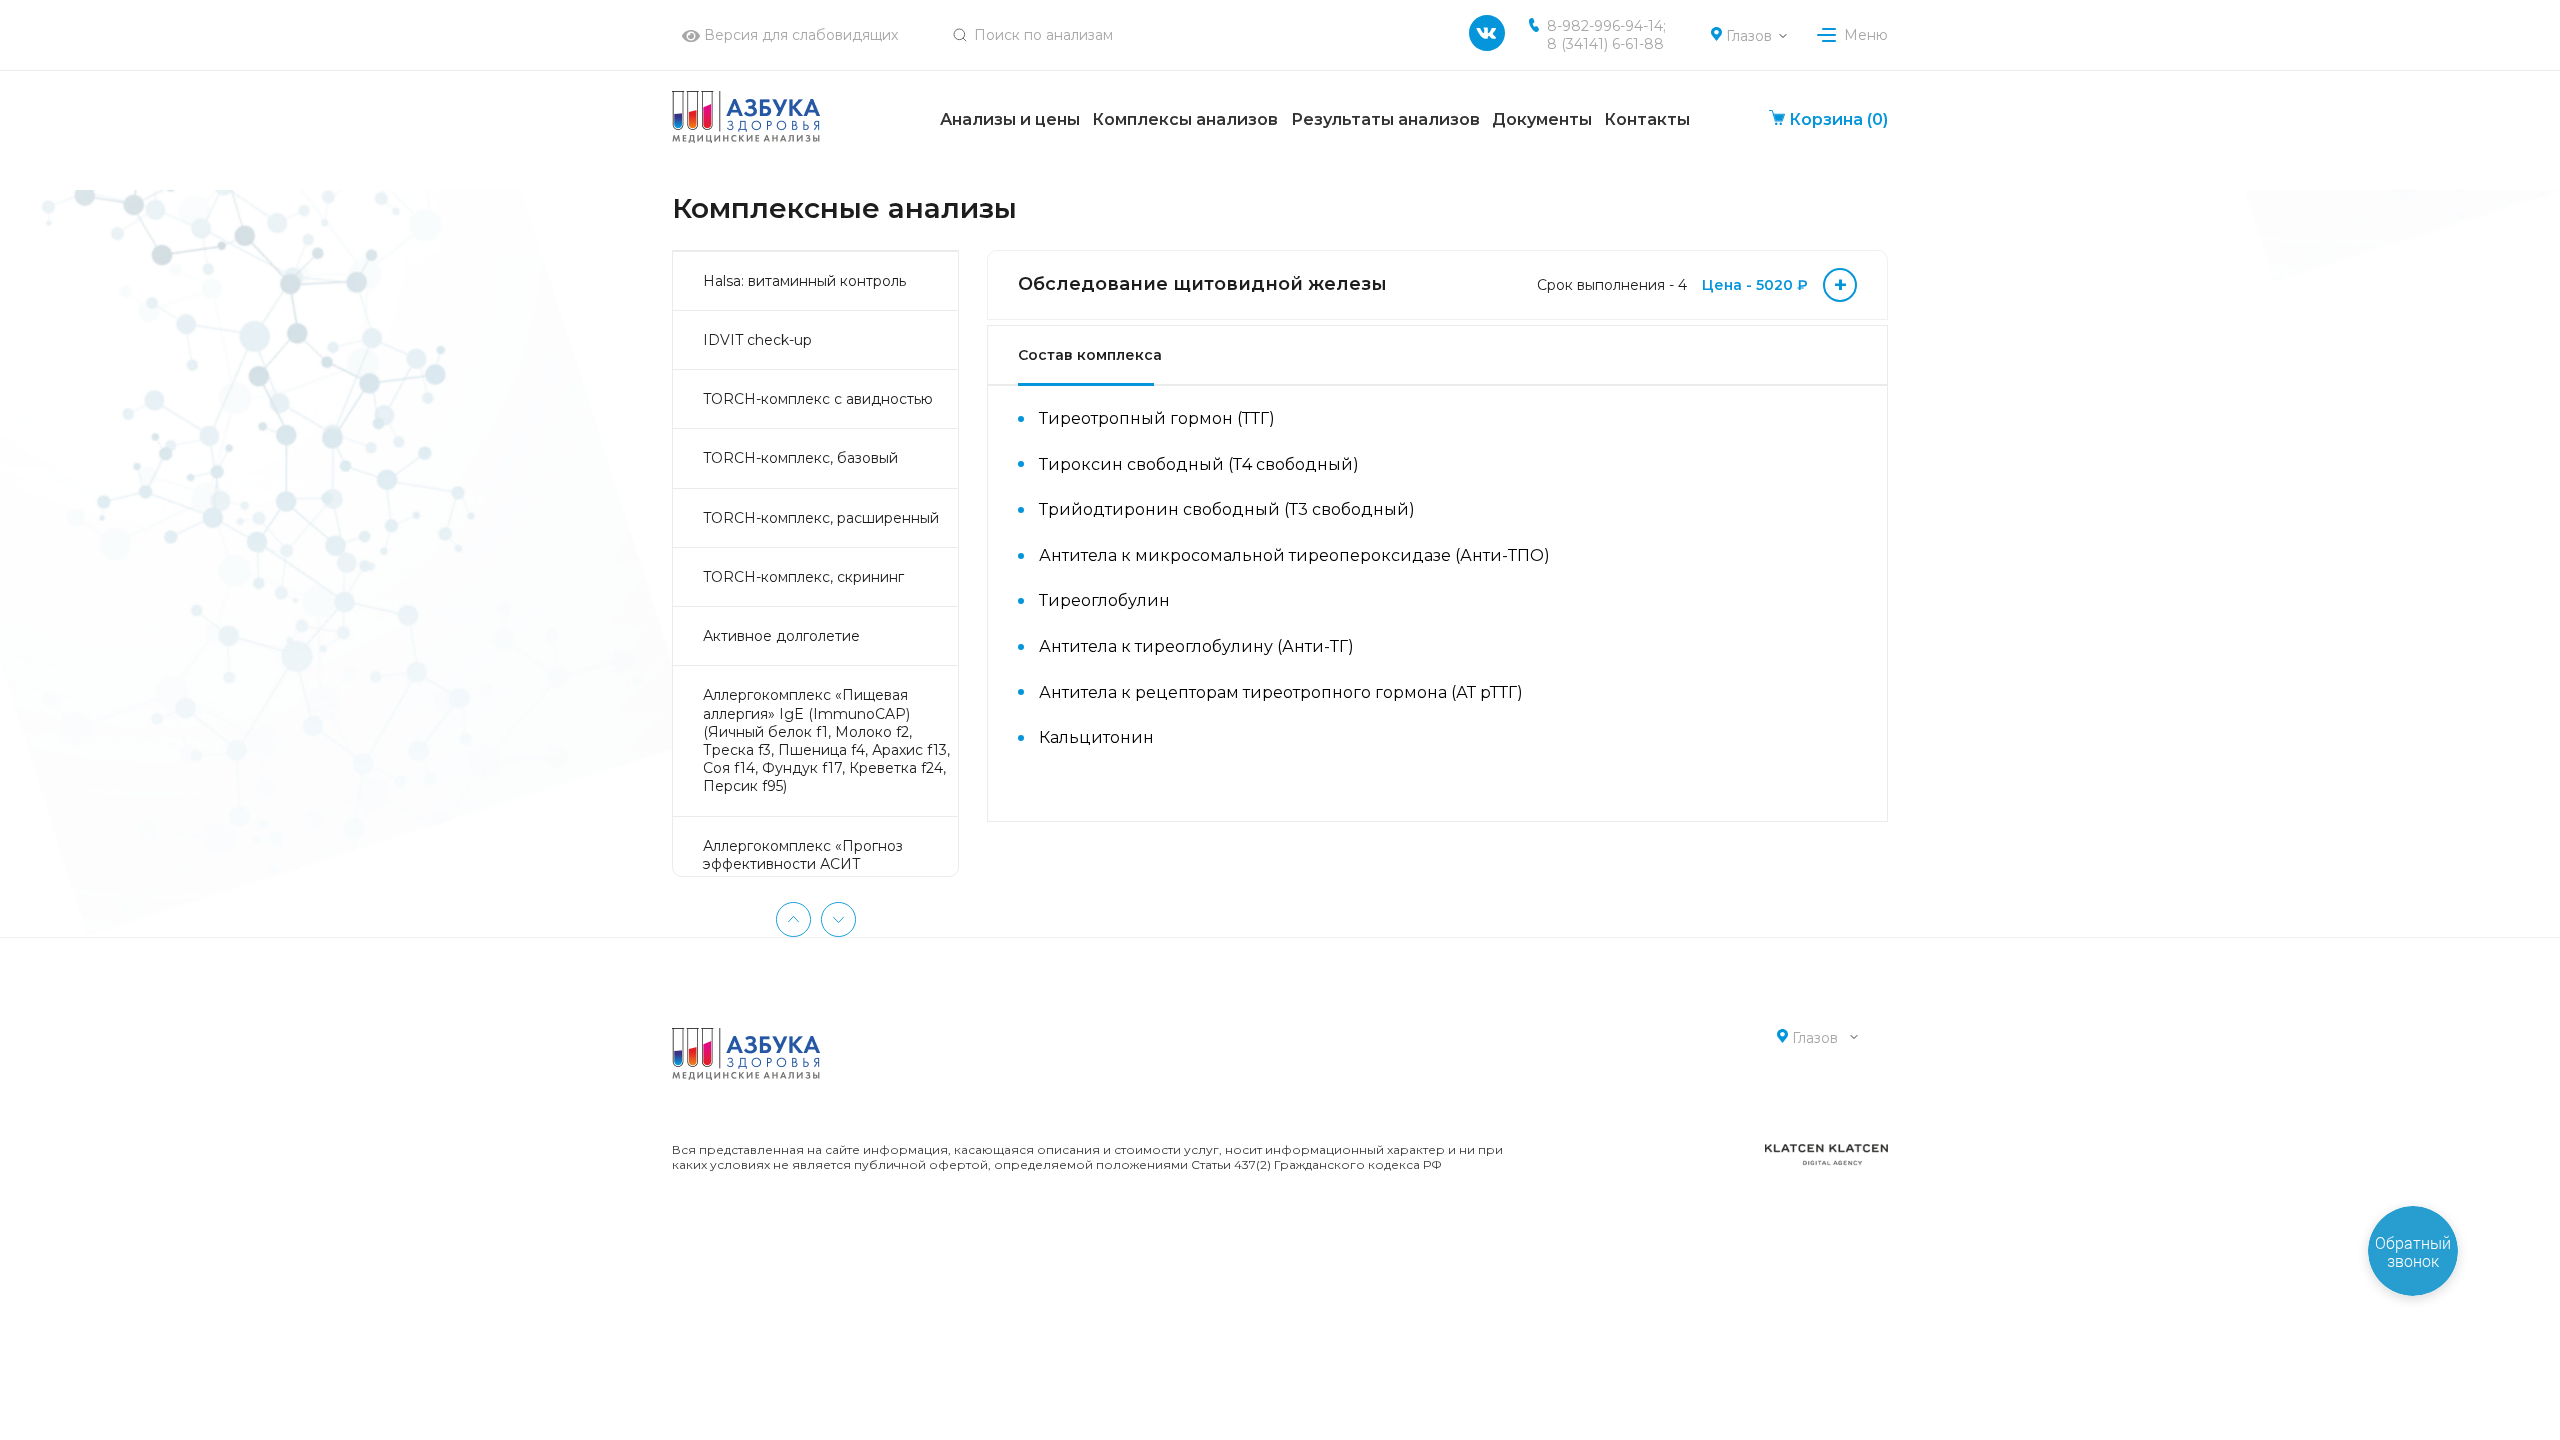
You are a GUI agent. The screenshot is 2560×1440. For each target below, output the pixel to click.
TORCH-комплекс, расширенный (821, 518)
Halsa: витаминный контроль (804, 281)
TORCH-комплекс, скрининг (803, 577)
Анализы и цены (1010, 119)
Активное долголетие (781, 636)
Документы (1542, 119)
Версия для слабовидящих (799, 35)
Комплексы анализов (1185, 119)
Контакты (1647, 119)
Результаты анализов (1385, 119)
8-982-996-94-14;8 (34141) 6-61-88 (1606, 35)
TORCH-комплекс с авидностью (818, 399)
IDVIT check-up (757, 340)
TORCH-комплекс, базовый (800, 458)
